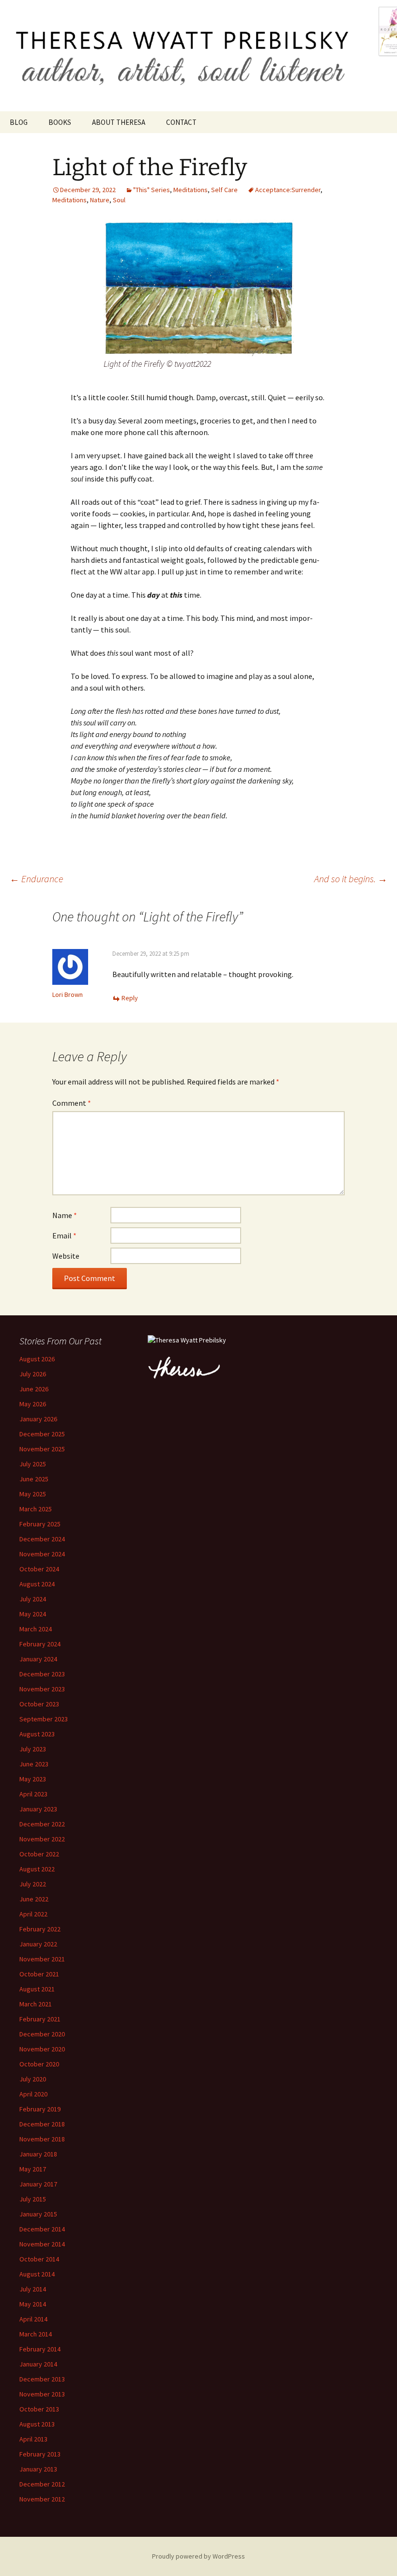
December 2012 (42, 2484)
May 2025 (33, 1494)
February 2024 (40, 1644)
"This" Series (152, 190)
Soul (119, 200)
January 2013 (38, 2469)
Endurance (36, 879)
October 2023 (39, 1704)
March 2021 (36, 2004)
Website (66, 1256)
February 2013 (40, 2454)
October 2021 (39, 1974)
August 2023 (37, 1734)
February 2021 (40, 2019)
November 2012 (42, 2499)
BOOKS (60, 122)
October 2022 (39, 1854)
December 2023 (42, 1674)
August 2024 (37, 1584)
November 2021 (42, 1959)
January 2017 (38, 2184)
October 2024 (39, 1569)
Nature (100, 200)
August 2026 (37, 1359)
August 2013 (37, 2424)
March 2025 (36, 1509)
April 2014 (33, 2319)
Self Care (224, 190)
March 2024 (36, 1629)
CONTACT (181, 122)
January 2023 (38, 1809)
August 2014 (37, 2274)
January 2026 (38, 1419)
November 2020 (42, 2049)
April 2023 (33, 1794)
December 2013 (42, 2379)
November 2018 (42, 2139)
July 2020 (33, 2079)
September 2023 (44, 1719)
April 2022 (33, 1914)
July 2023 (33, 1749)
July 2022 (33, 1884)
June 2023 (34, 1764)
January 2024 (38, 1659)
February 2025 (40, 1524)
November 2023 (42, 1689)
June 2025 (34, 1479)
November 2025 (42, 1449)
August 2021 (37, 1989)
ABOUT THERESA (119, 122)
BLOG (19, 122)
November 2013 (42, 2394)
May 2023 (33, 1779)
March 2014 (36, 2334)
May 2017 (33, 2169)
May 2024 (33, 1614)
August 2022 (37, 1869)
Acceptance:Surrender (288, 190)
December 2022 (42, 1824)
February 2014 (40, 2349)
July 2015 (33, 2199)
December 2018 (42, 2124)
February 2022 (40, 1929)
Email (64, 1235)
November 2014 (42, 2244)
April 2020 (33, 2094)
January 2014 (38, 2364)
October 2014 (39, 2259)
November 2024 (42, 1554)
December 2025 (42, 1434)
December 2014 (42, 2229)
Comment (72, 1103)
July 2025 (33, 1464)
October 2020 (39, 2064)
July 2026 (33, 1374)
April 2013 (33, 2439)
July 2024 (33, 1599)
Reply (130, 998)
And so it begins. (351, 879)
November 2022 (42, 1839)
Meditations (191, 190)
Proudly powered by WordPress (198, 2556)
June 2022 (34, 1899)
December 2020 (42, 2034)
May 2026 (33, 1404)
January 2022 (38, 1944)
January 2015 (38, 2214)
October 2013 (39, 2409)
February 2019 (40, 2109)
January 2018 (38, 2154)
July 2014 (33, 2289)
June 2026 (34, 1389)
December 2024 (42, 1539)
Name (65, 1215)
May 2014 (33, 2304)
